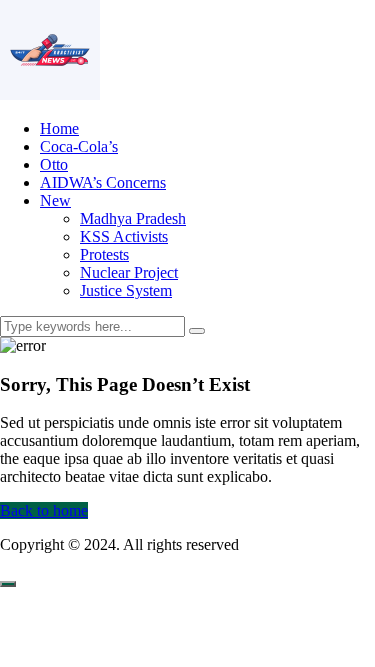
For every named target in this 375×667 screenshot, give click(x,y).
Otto (54, 164)
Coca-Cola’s (79, 146)
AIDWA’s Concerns (103, 182)
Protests (104, 254)
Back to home (44, 510)
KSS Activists (124, 236)
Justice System (126, 290)
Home (59, 128)
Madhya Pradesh (133, 218)
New (55, 200)
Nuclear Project (129, 272)
